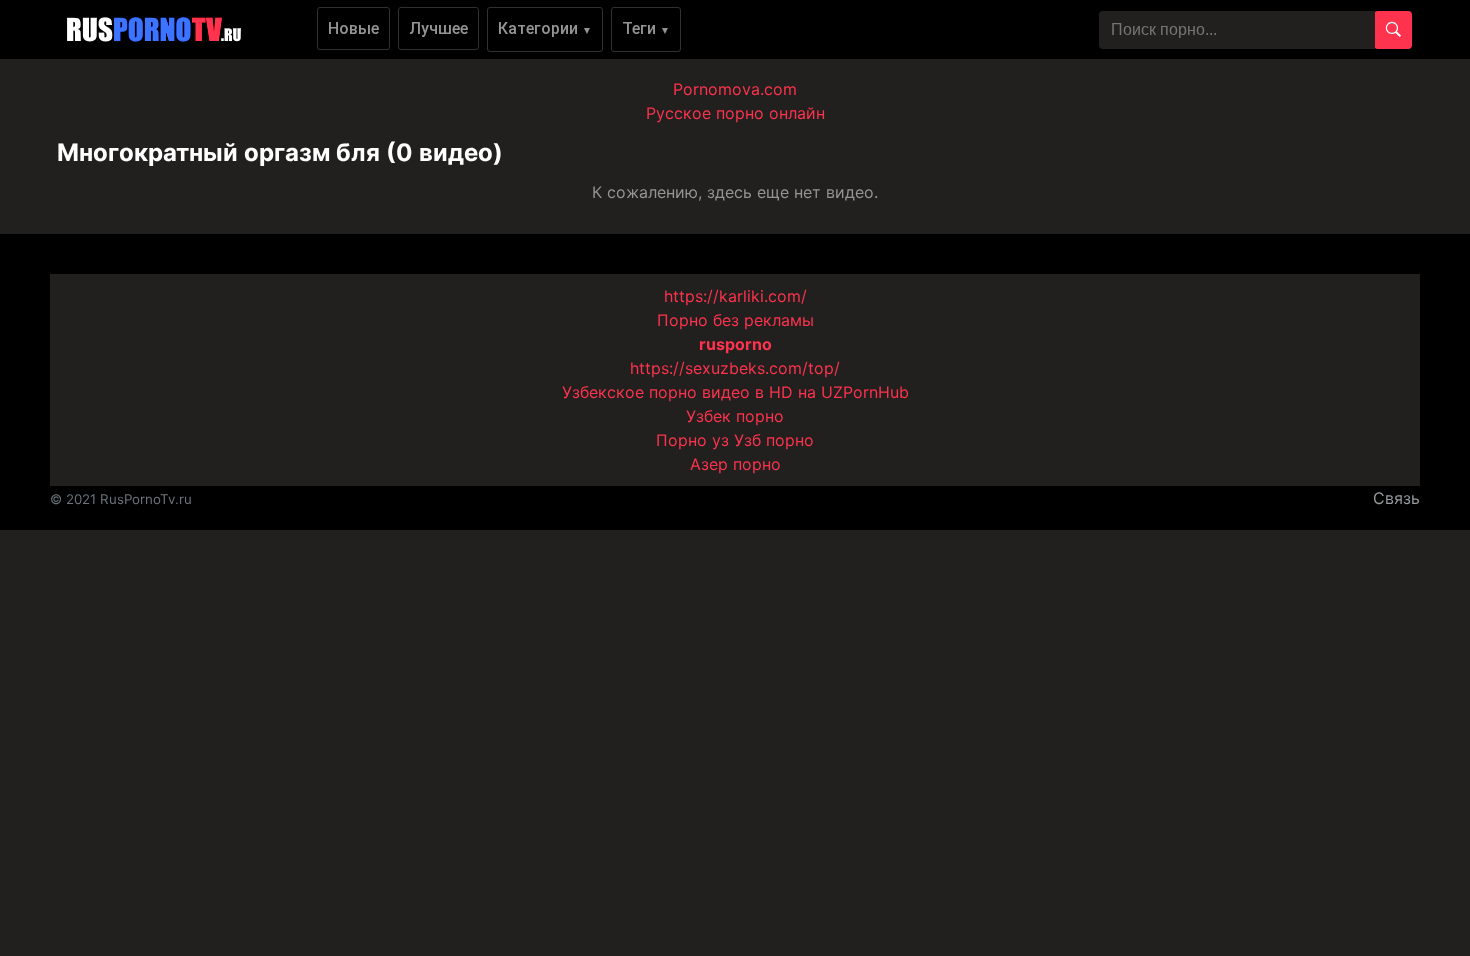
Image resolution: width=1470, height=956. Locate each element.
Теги (646, 28)
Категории (545, 28)
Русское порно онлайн (735, 113)
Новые (353, 28)
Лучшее (438, 28)
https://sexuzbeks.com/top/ (735, 368)
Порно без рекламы (735, 320)
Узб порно (774, 440)
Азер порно (735, 464)
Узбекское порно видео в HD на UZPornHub (735, 392)
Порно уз (692, 440)
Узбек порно (735, 416)
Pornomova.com (735, 89)
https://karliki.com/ (735, 296)
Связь (1396, 498)
